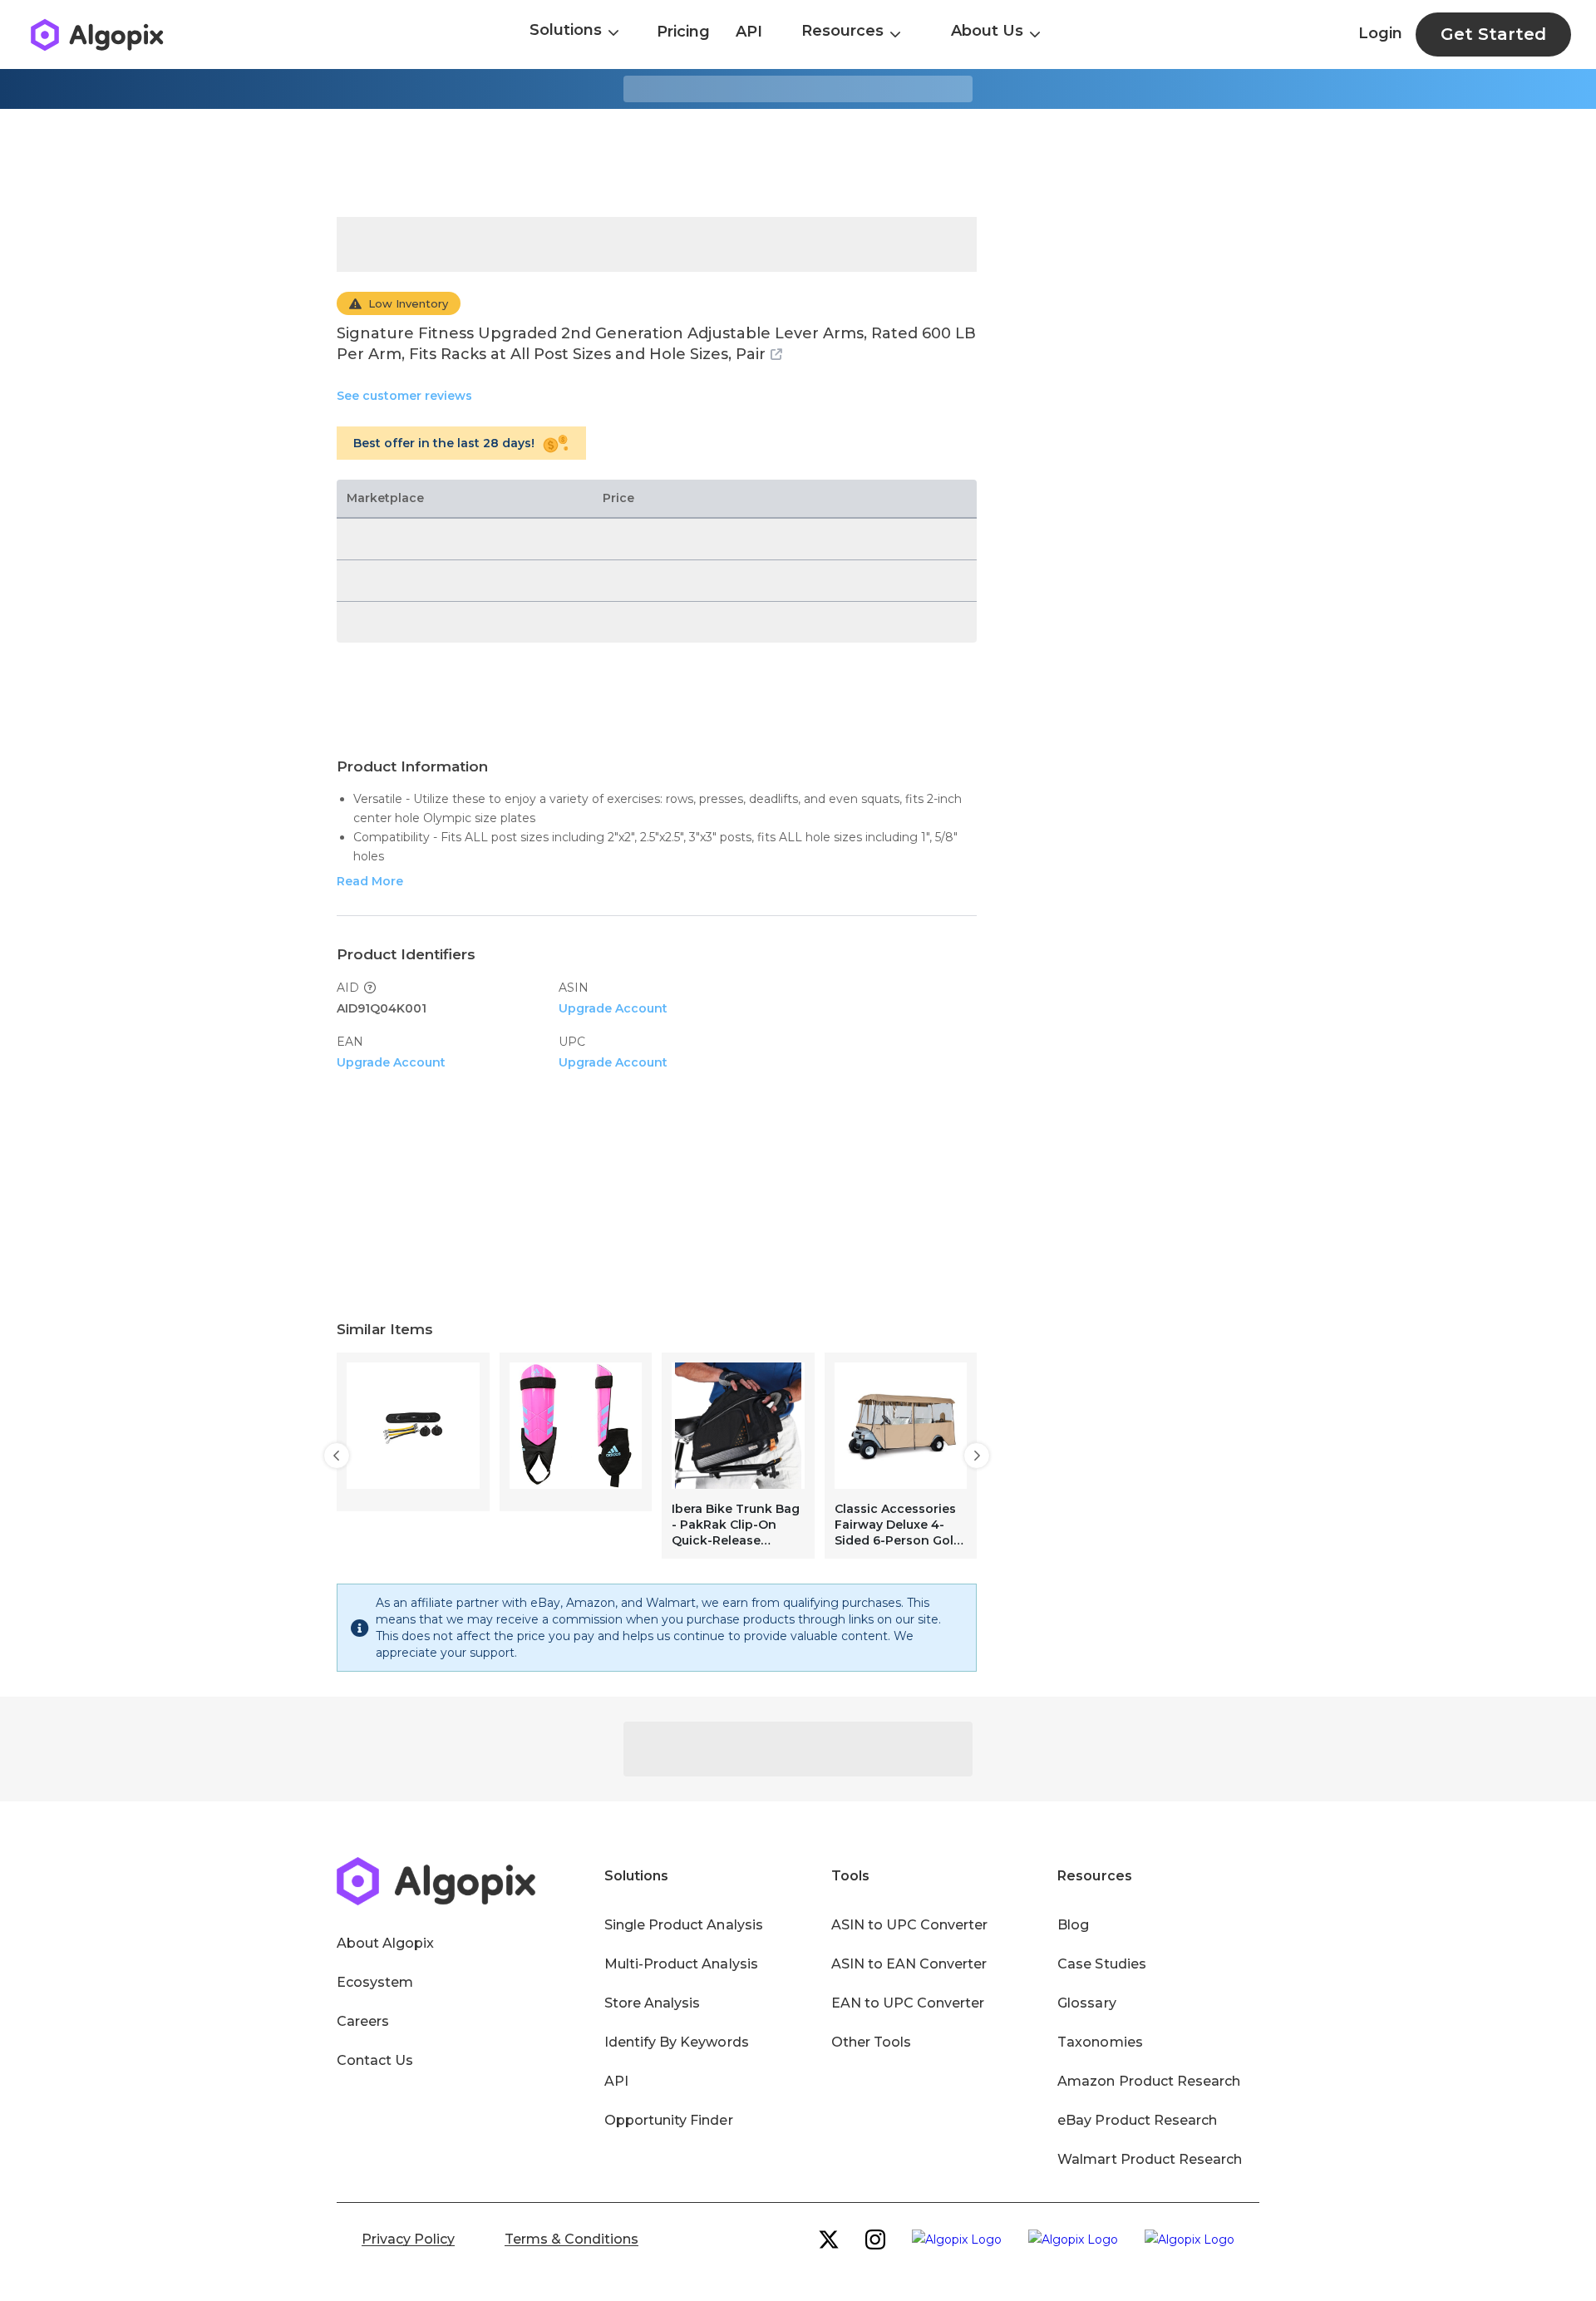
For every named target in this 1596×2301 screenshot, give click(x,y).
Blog (1073, 1925)
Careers (363, 2021)
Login (1380, 33)
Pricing (683, 32)
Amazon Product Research (1149, 2081)
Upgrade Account (613, 1008)
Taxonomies (1100, 2042)
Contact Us (375, 2060)
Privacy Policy (408, 2239)
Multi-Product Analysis (681, 1964)
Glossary (1086, 2003)
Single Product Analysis (684, 1925)
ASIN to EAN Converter (909, 1964)
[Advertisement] (798, 163)
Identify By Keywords (677, 2042)
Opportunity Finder (669, 2120)
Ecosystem (375, 1982)
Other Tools (871, 2042)
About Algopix (385, 1943)
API (749, 32)
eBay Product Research (1137, 2120)
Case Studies (1101, 1964)
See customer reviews (404, 396)
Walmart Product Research (1150, 2159)
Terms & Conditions (571, 2239)
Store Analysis (652, 2003)
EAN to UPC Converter (908, 2003)
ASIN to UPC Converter (910, 1925)
